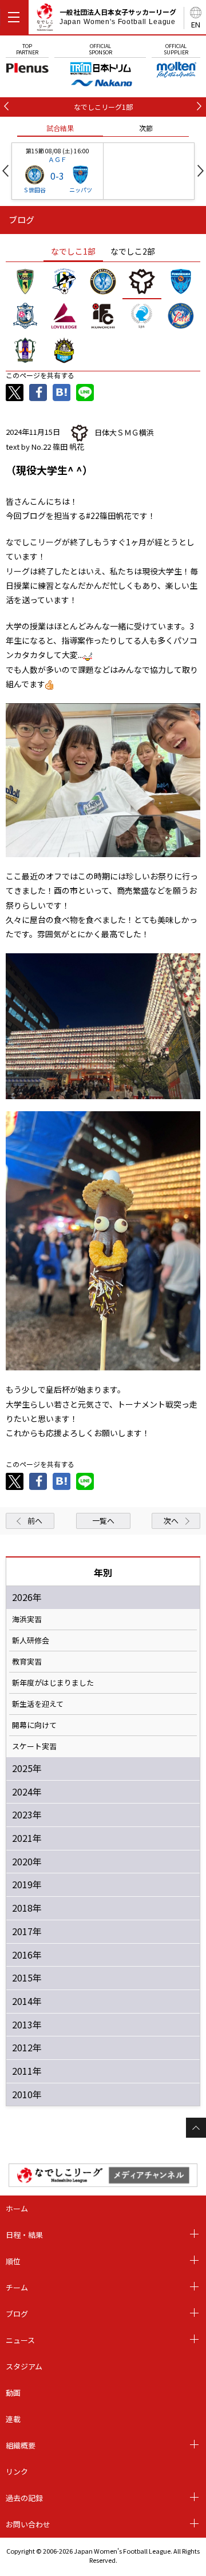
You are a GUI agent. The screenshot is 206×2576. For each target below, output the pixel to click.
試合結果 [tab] (60, 128)
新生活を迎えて (38, 1704)
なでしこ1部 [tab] (73, 251)
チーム (17, 2287)
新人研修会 (31, 1640)
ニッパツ (81, 190)
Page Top (196, 2128)
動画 (13, 2393)
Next (201, 171)
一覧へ (103, 1521)
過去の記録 (24, 2498)
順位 (13, 2261)
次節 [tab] (146, 128)
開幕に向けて (34, 1725)
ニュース (20, 2340)
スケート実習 (34, 1746)
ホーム (17, 2208)
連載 (13, 2419)
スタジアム (24, 2366)
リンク (17, 2472)
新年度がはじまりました (53, 1683)
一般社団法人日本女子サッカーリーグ (118, 17)
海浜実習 (27, 1619)
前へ (35, 1521)
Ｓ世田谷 (34, 190)
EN (196, 24)
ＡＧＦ (58, 159)
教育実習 (27, 1662)
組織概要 (21, 2445)
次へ (171, 1521)
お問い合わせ (28, 2524)
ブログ (17, 2314)
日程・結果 (24, 2235)
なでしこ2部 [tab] (133, 251)
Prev (5, 171)
